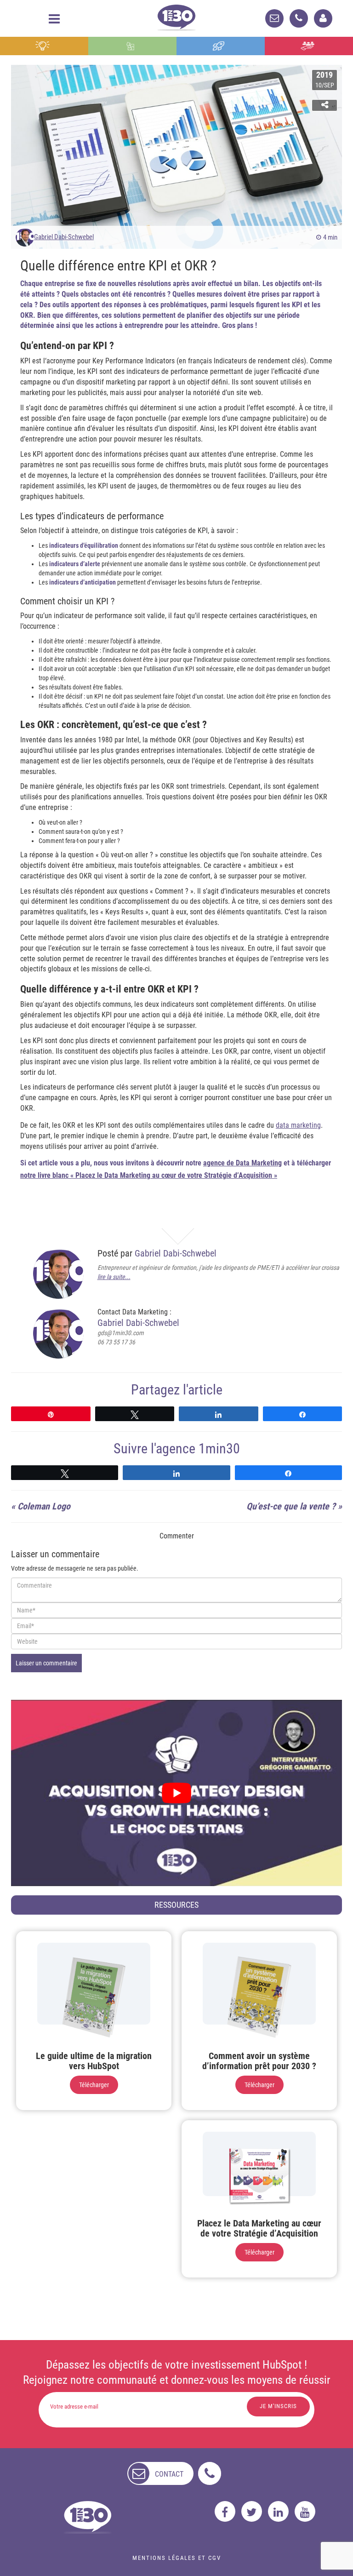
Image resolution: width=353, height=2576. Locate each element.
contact (169, 2474)
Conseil (44, 46)
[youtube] (305, 2511)
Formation (221, 46)
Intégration (133, 46)
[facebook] (225, 2511)
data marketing (298, 1125)
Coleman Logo (44, 1506)
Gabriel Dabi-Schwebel (64, 237)
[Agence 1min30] (176, 16)
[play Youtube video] (176, 1793)
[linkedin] (278, 2511)
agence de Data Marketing (242, 1163)
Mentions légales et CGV (177, 2558)
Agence (309, 46)
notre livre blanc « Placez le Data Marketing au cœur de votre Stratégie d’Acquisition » (149, 1175)
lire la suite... (114, 1277)
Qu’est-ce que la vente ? (291, 1506)
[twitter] (252, 2511)
